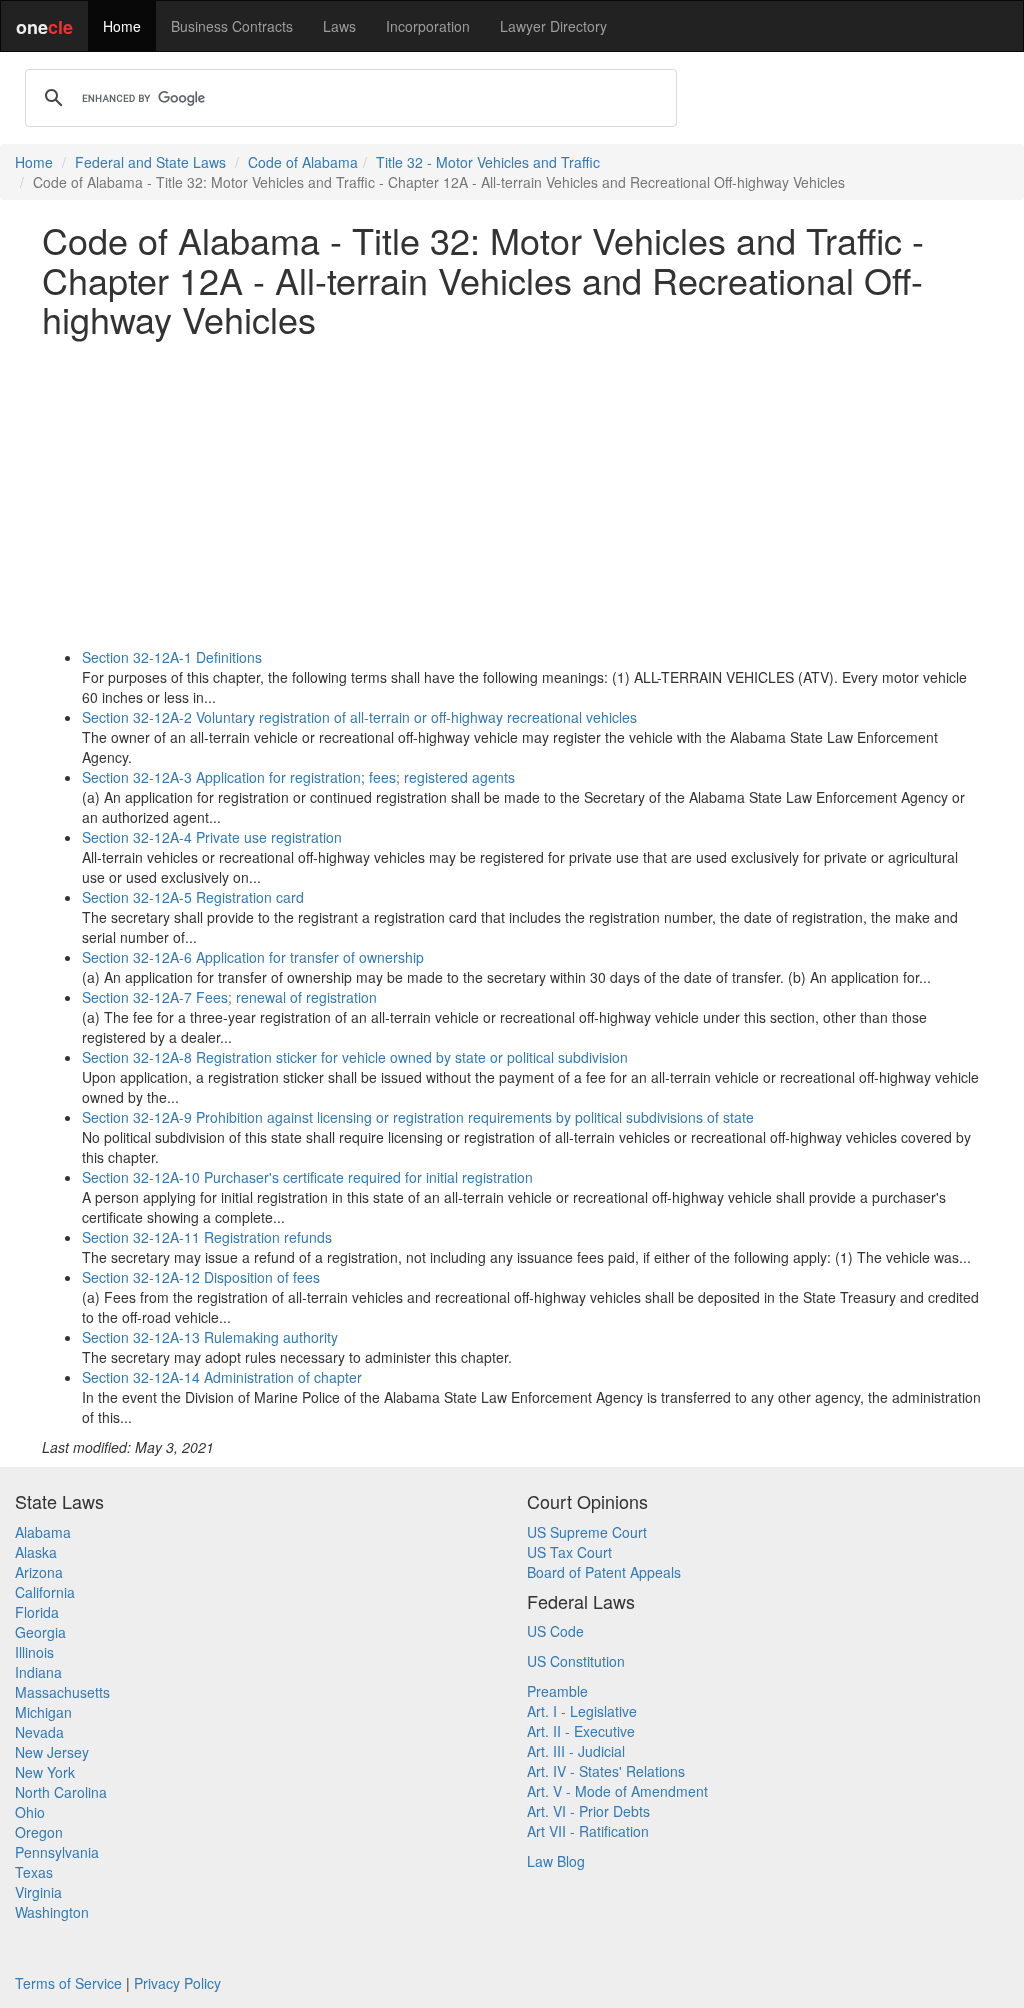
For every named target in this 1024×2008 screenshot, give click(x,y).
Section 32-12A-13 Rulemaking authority (210, 1337)
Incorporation (428, 26)
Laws (339, 26)
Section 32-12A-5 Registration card (193, 897)
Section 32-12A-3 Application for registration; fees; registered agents (298, 777)
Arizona (39, 1572)
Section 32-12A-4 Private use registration (212, 837)
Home (122, 26)
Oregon (39, 1832)
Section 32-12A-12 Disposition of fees (201, 1277)
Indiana (38, 1672)
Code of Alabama (303, 162)
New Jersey (52, 1752)
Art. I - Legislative (582, 1711)
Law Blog (556, 1861)
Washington (52, 1912)
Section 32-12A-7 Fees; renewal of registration (229, 997)
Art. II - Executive (581, 1731)
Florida (37, 1612)
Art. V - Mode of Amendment (617, 1791)
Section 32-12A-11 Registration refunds (207, 1237)
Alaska (36, 1552)
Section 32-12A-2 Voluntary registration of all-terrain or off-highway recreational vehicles (359, 717)
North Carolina (61, 1792)
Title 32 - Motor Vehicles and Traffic (488, 162)
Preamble (557, 1691)
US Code (555, 1631)
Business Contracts (232, 26)
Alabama (43, 1532)
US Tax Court (569, 1552)
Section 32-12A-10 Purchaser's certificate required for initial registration (307, 1177)
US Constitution (576, 1661)
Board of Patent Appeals (604, 1572)
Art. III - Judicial (576, 1751)
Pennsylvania (57, 1852)
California (45, 1592)
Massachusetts (62, 1692)
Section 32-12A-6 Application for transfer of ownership (253, 957)
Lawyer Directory (553, 26)
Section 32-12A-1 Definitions (172, 657)
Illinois (34, 1652)
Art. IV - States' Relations (606, 1771)
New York (45, 1772)
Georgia (40, 1632)
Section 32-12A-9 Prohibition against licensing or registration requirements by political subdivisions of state (418, 1117)
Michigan (43, 1712)
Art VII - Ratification (588, 1831)
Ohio (30, 1812)
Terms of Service (68, 1983)
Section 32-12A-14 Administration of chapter (222, 1377)
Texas (34, 1872)
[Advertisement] (512, 493)
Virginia (38, 1892)
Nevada (39, 1732)
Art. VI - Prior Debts (588, 1811)
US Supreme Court (587, 1532)
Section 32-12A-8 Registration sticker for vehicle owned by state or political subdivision (355, 1057)
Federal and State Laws (150, 162)
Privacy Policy (177, 1983)
